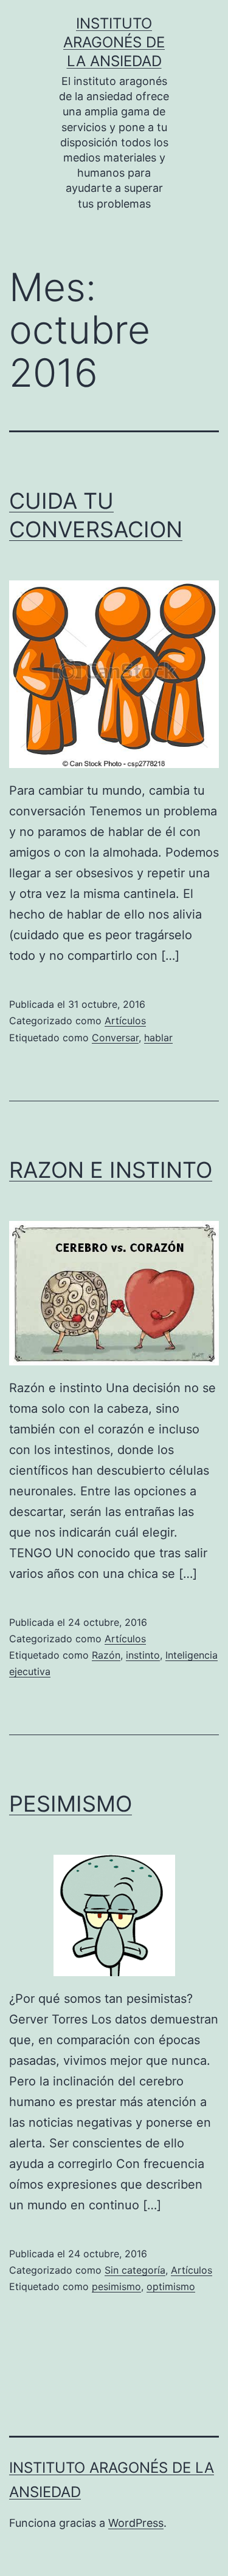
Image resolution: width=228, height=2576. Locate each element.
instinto (143, 1655)
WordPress (136, 2523)
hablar (158, 1038)
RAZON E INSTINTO (111, 1170)
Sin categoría (135, 2270)
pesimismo (116, 2286)
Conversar (115, 1038)
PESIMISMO (71, 1804)
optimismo (171, 2286)
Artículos (125, 1021)
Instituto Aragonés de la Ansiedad (114, 42)
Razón (106, 1655)
